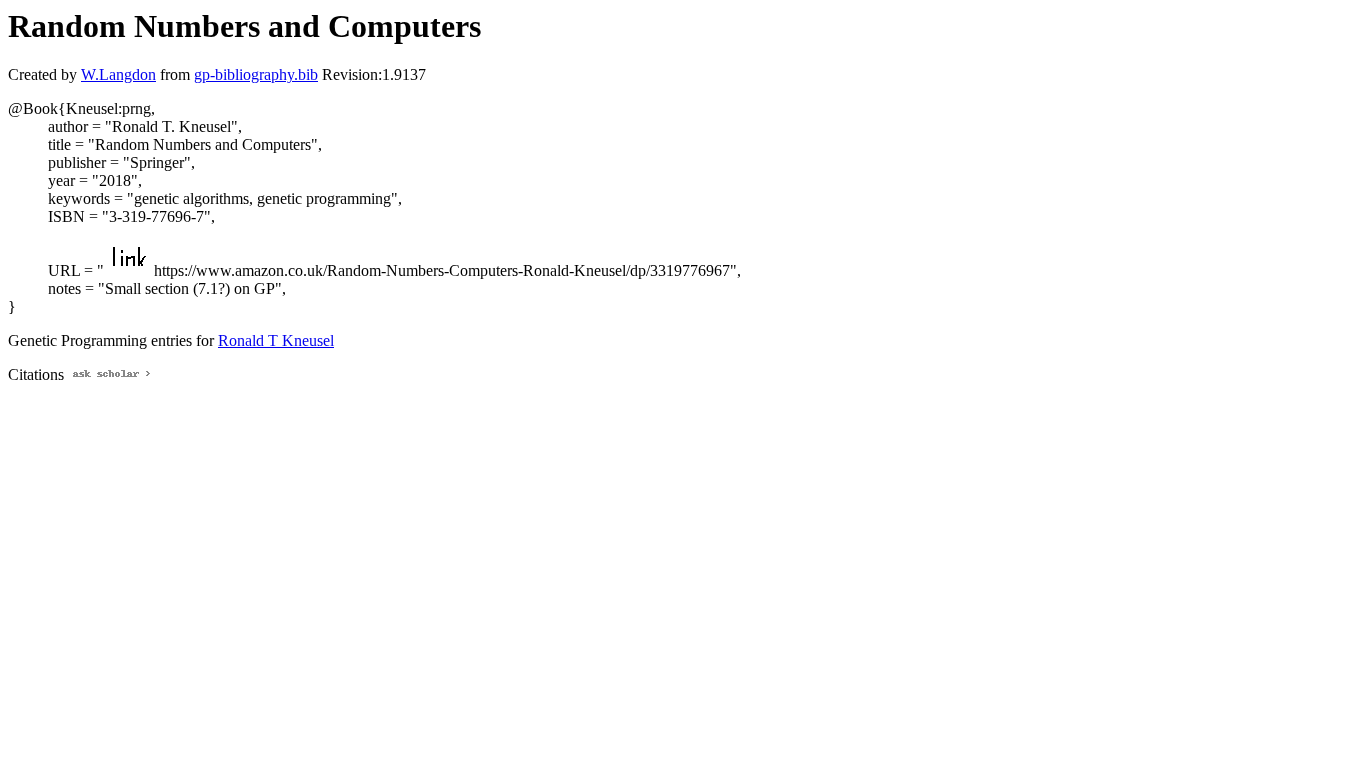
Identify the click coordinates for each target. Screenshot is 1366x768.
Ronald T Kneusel (276, 340)
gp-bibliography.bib (256, 74)
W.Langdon (118, 74)
